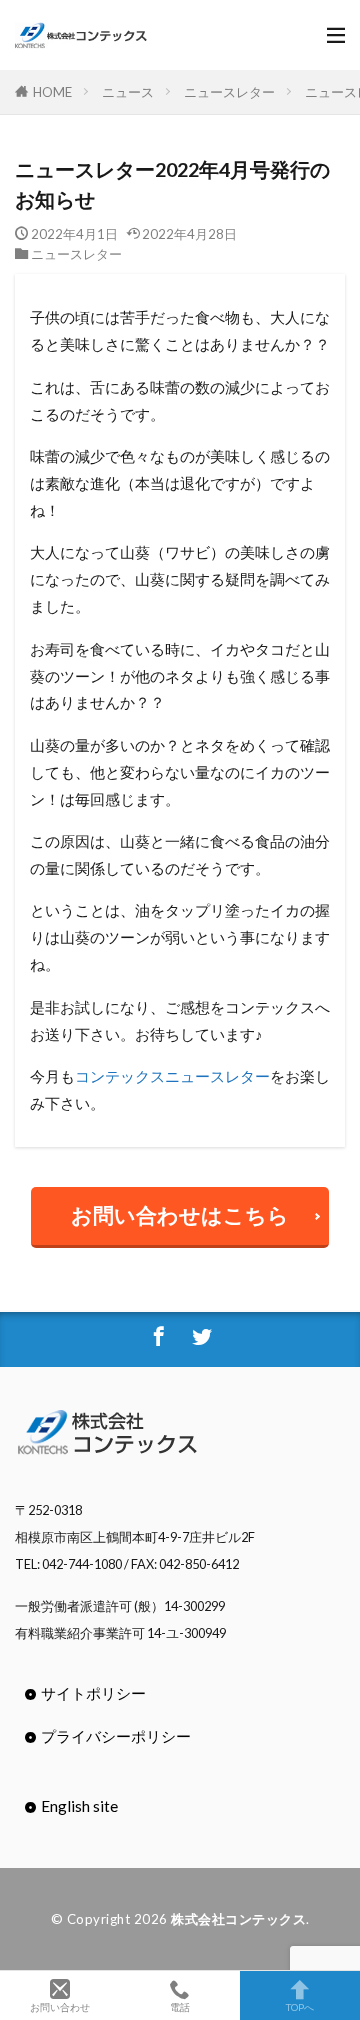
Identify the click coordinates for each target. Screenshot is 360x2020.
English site (79, 1806)
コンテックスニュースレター (172, 1076)
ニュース (128, 92)
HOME (52, 91)
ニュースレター (229, 92)
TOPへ (300, 2006)
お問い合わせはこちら (180, 1214)
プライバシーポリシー (116, 1736)
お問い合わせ (60, 2006)
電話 (180, 2006)
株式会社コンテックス (238, 1919)
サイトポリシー (93, 1693)
